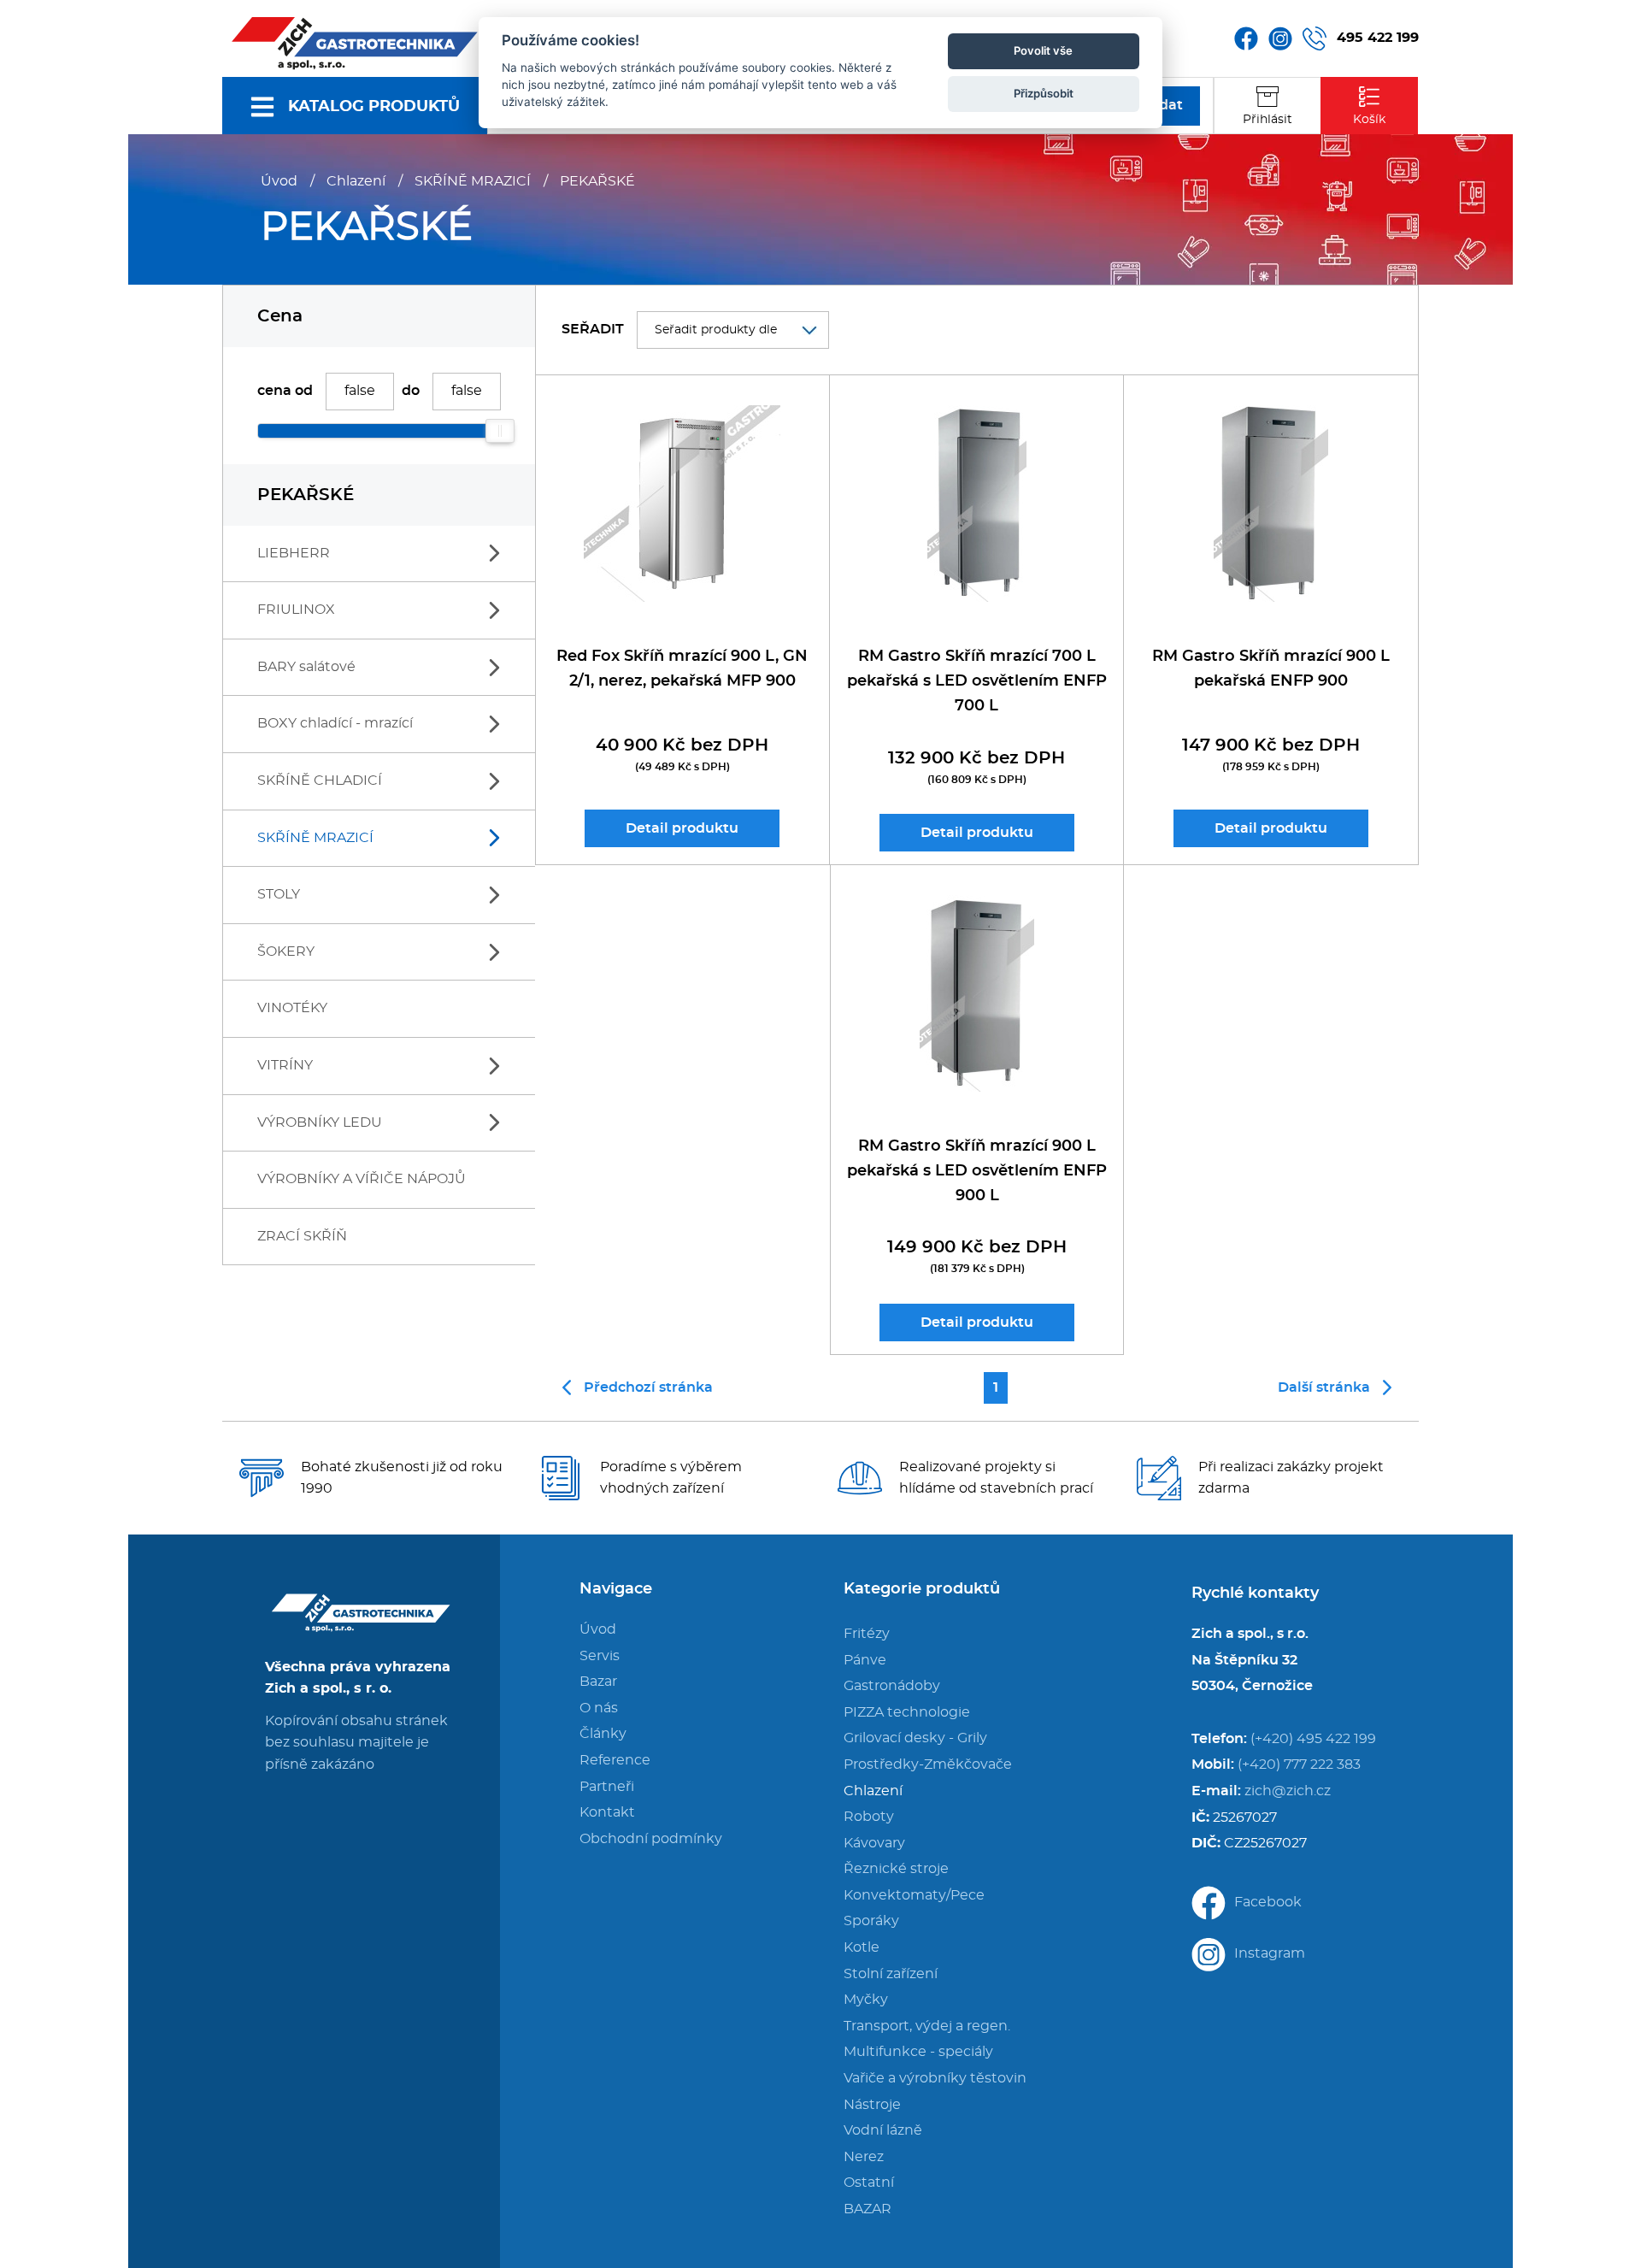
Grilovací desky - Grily (915, 1738)
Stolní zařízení (891, 1974)
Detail (682, 828)
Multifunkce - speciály (918, 2052)
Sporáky (871, 1921)
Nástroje (872, 2105)
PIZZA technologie (907, 1712)
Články (603, 1734)
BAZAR (868, 2209)
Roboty (869, 1817)
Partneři (607, 1787)
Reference (615, 1760)
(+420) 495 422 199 (1313, 1739)
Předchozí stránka (648, 1387)
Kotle (862, 1947)
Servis (600, 1656)
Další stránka (1324, 1387)
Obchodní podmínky (651, 1839)
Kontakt (607, 1812)
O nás (599, 1708)
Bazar (598, 1682)
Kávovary (874, 1843)
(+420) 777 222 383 (1299, 1764)
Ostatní (869, 2183)
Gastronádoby (892, 1686)
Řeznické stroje (896, 1869)
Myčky (866, 2000)
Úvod (279, 181)
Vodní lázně (883, 2130)
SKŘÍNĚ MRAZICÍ (473, 181)
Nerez (864, 2157)
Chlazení (356, 181)
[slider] (500, 431)
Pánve (865, 1660)
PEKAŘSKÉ (597, 181)
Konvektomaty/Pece (914, 1895)
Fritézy (867, 1634)
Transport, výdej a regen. (927, 2026)
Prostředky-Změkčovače (928, 1764)
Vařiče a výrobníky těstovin (935, 2078)
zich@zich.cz (1288, 1791)
